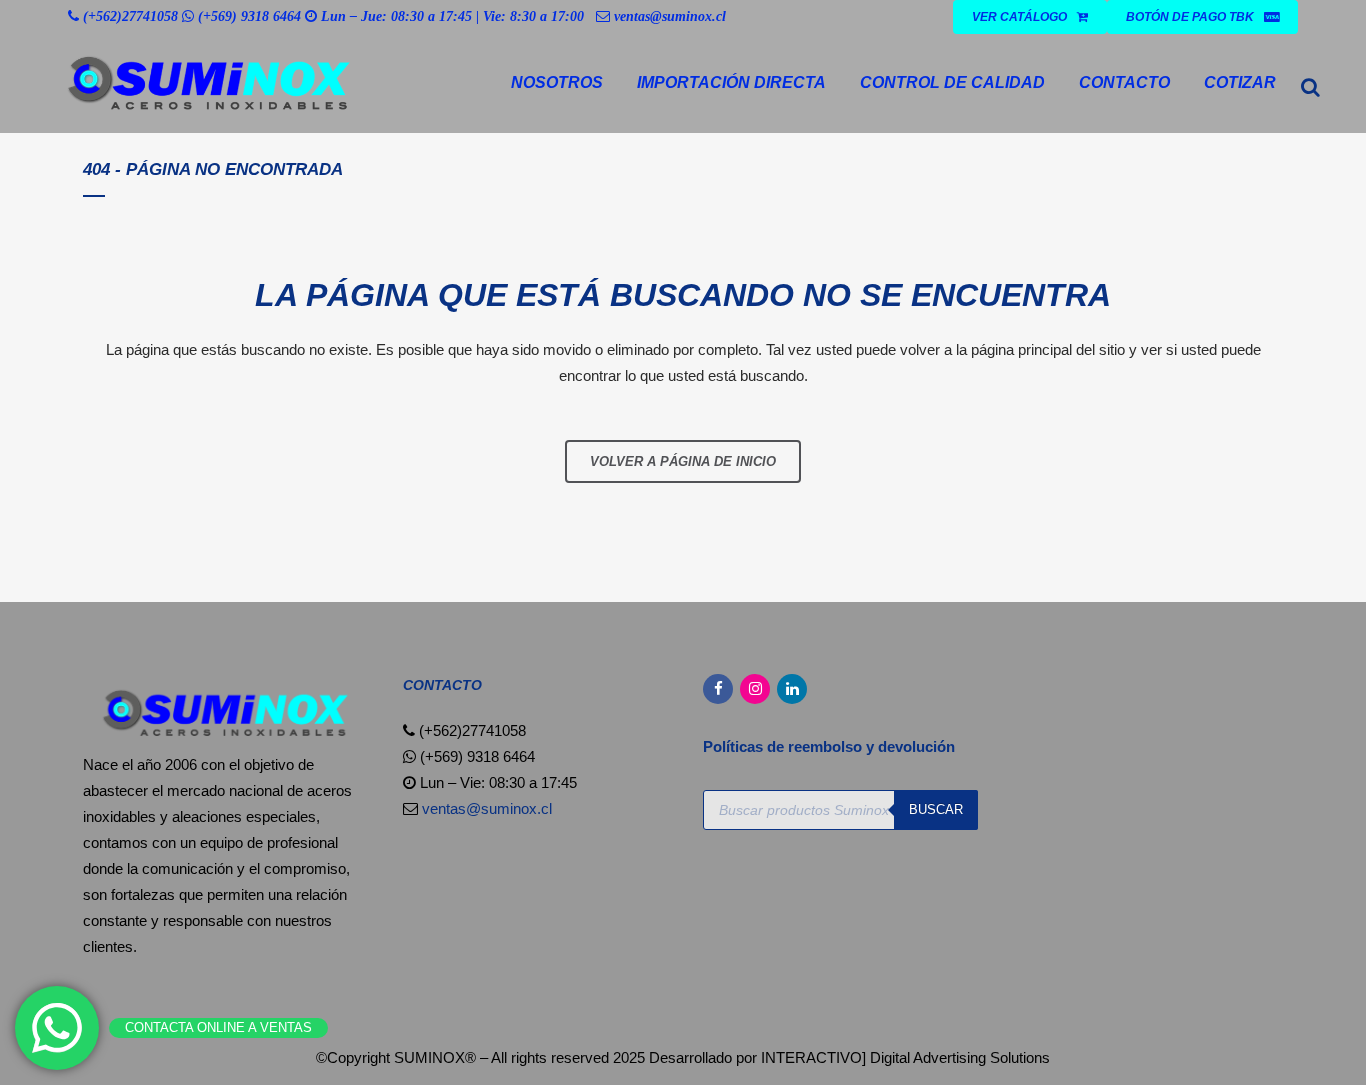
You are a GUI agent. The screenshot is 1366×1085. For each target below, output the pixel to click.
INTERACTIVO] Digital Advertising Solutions (905, 1057)
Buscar (936, 809)
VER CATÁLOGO (1019, 17)
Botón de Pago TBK (1190, 17)
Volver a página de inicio (683, 461)
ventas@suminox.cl (670, 16)
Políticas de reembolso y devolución (831, 746)
